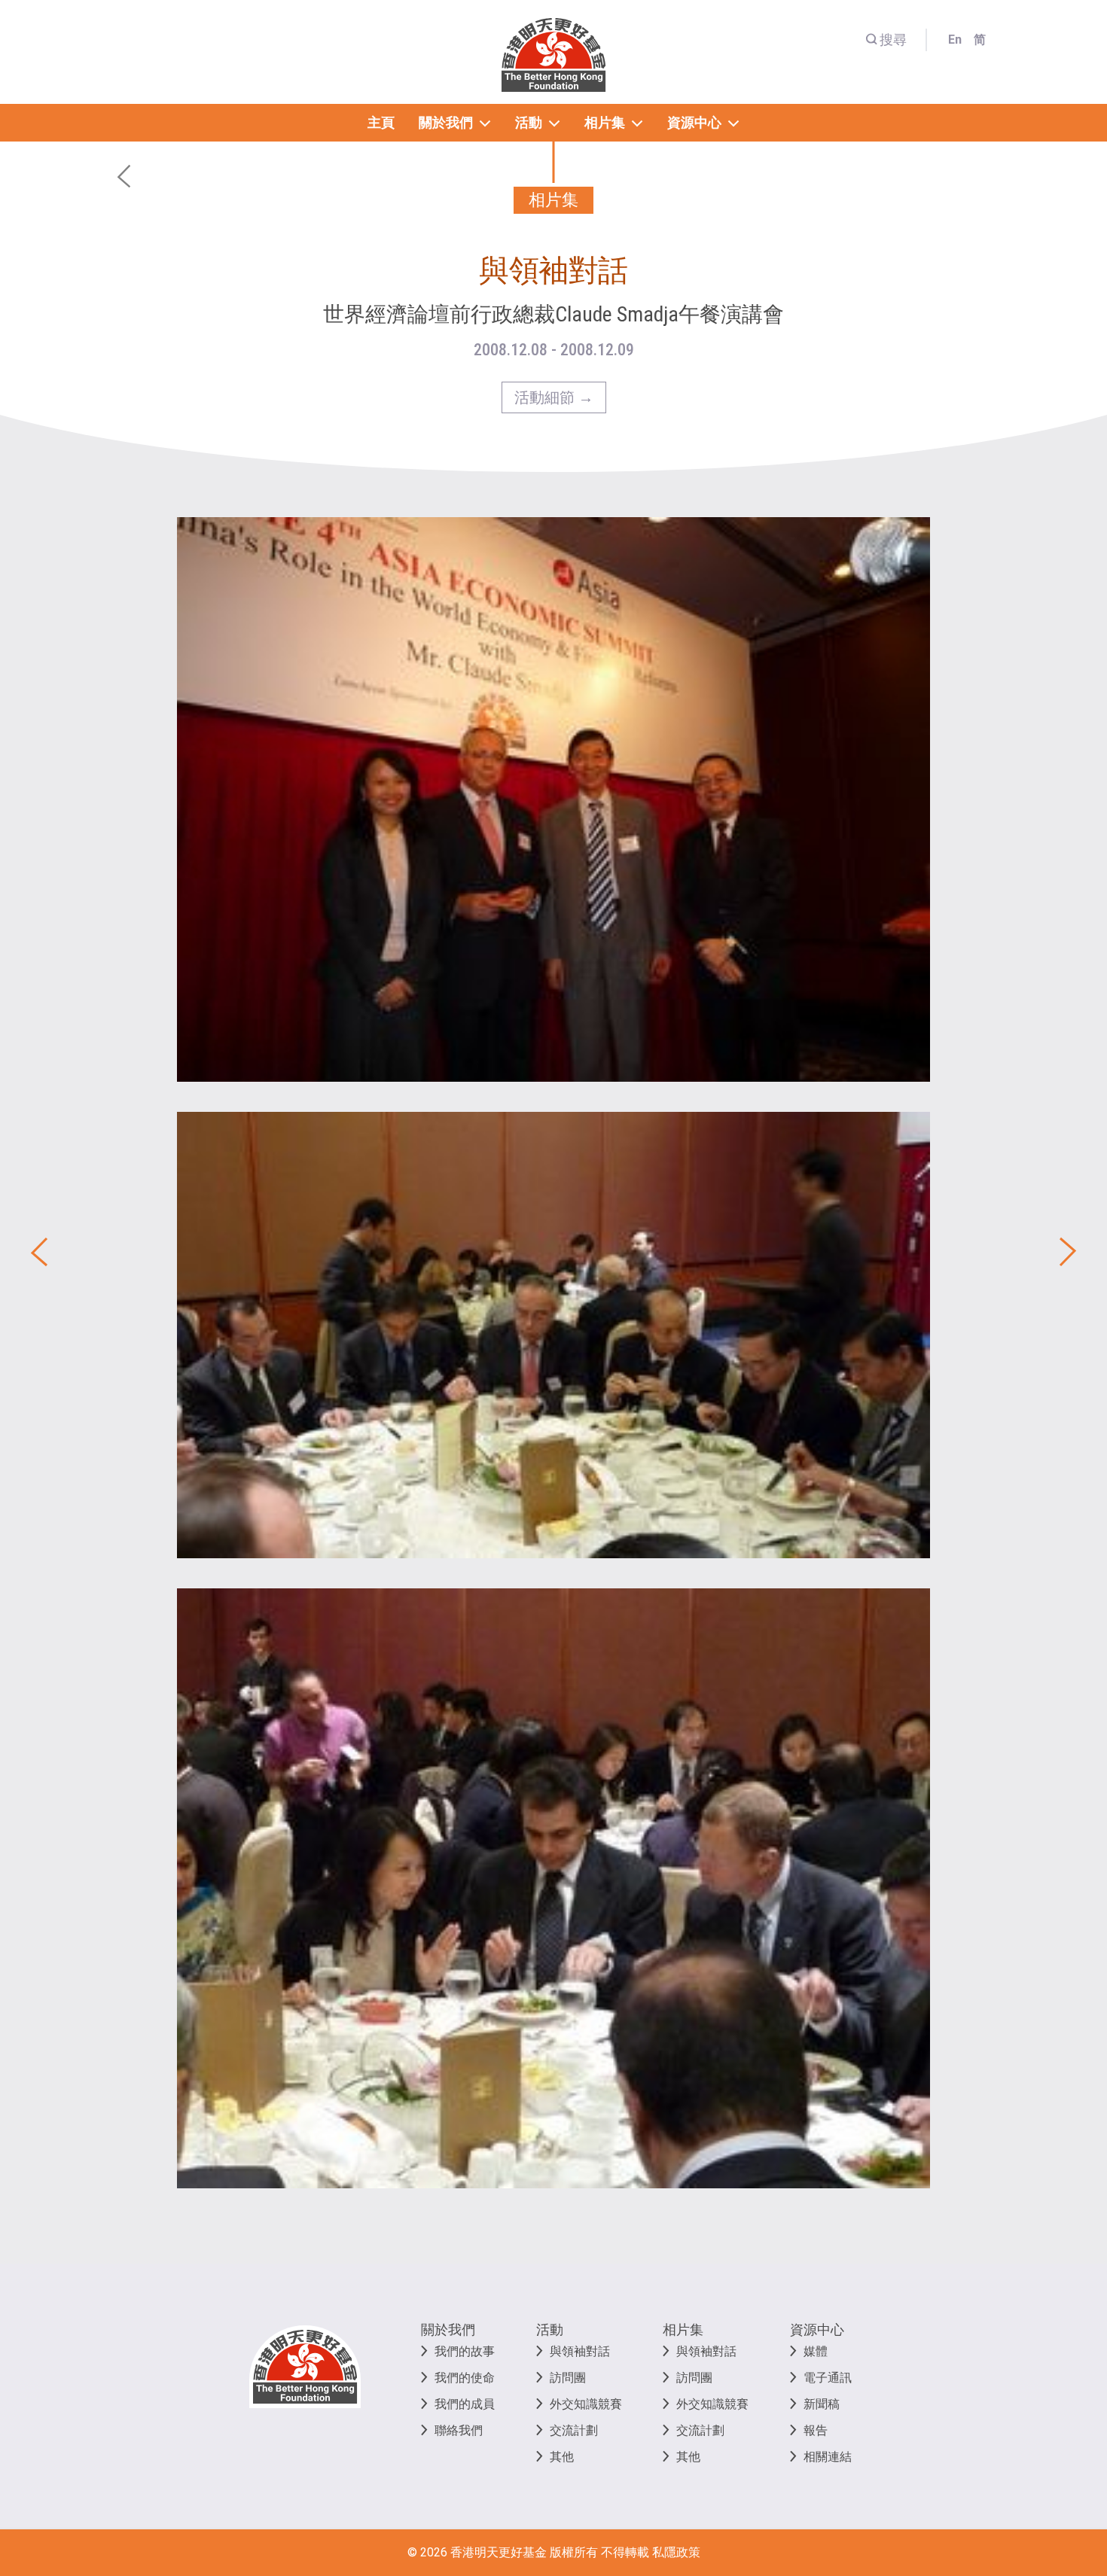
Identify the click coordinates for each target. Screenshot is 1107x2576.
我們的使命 (465, 2378)
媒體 (816, 2351)
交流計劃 (574, 2430)
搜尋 (893, 40)
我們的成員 (465, 2404)
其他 (562, 2457)
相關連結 (828, 2457)
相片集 (683, 2329)
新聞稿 (822, 2404)
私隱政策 (676, 2552)
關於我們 (448, 2329)
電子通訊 (828, 2378)
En (955, 40)
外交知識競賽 (586, 2404)
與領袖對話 (580, 2351)
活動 (550, 2329)
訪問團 (568, 2378)
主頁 (381, 122)
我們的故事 (465, 2351)
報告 (816, 2430)
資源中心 (817, 2329)
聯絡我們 (459, 2430)
